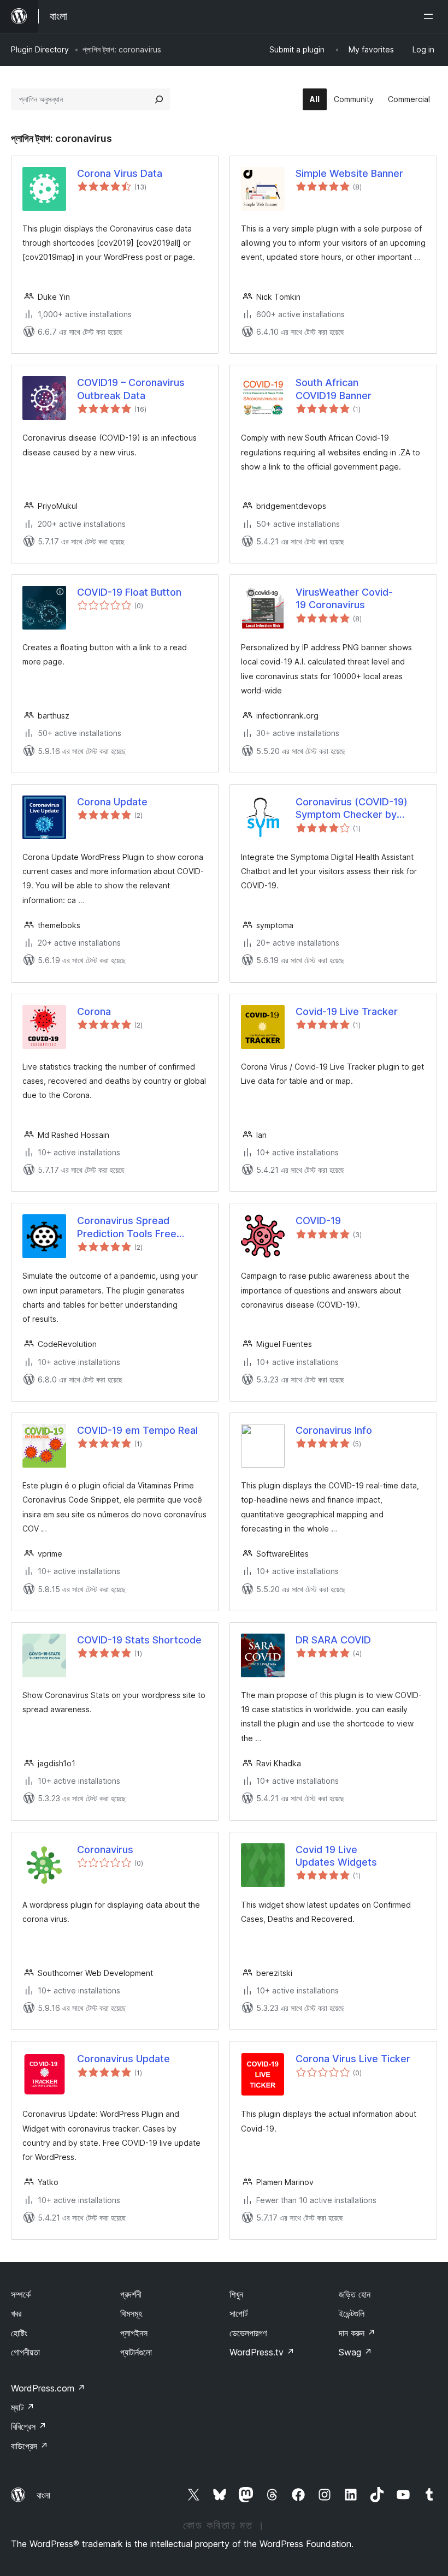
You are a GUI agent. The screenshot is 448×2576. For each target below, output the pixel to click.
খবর (16, 2313)
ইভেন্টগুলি (352, 2313)
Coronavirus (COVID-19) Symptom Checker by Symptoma (352, 809)
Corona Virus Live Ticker (353, 2059)
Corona (94, 1011)
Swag (355, 2352)
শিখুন (236, 2294)
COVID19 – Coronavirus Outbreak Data (131, 389)
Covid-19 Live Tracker (347, 1011)
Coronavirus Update (123, 2059)
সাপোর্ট (238, 2313)
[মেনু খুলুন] (431, 16)
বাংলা (43, 2495)
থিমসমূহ (131, 2313)
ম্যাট (23, 2407)
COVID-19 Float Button (129, 592)
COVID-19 (318, 1221)
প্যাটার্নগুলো (136, 2352)
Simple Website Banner (349, 173)
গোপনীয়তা (25, 2352)
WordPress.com (48, 2388)
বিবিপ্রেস (29, 2426)
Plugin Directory (40, 49)
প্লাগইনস (134, 2333)
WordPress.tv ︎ (262, 2352)
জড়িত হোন (355, 2294)
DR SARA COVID (333, 1640)
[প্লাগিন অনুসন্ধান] (159, 99)
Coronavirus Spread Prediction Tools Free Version (127, 1227)
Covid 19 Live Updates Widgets (336, 1856)
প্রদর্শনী (131, 2294)
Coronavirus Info (334, 1430)
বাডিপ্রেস (30, 2446)
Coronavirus (105, 1850)
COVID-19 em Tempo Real (137, 1430)
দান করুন (357, 2333)
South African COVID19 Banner (334, 389)
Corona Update (112, 802)
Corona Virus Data (120, 173)
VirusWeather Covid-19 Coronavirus (344, 598)
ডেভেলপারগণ (248, 2333)
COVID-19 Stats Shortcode (139, 1640)
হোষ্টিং (19, 2333)
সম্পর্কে (21, 2294)
